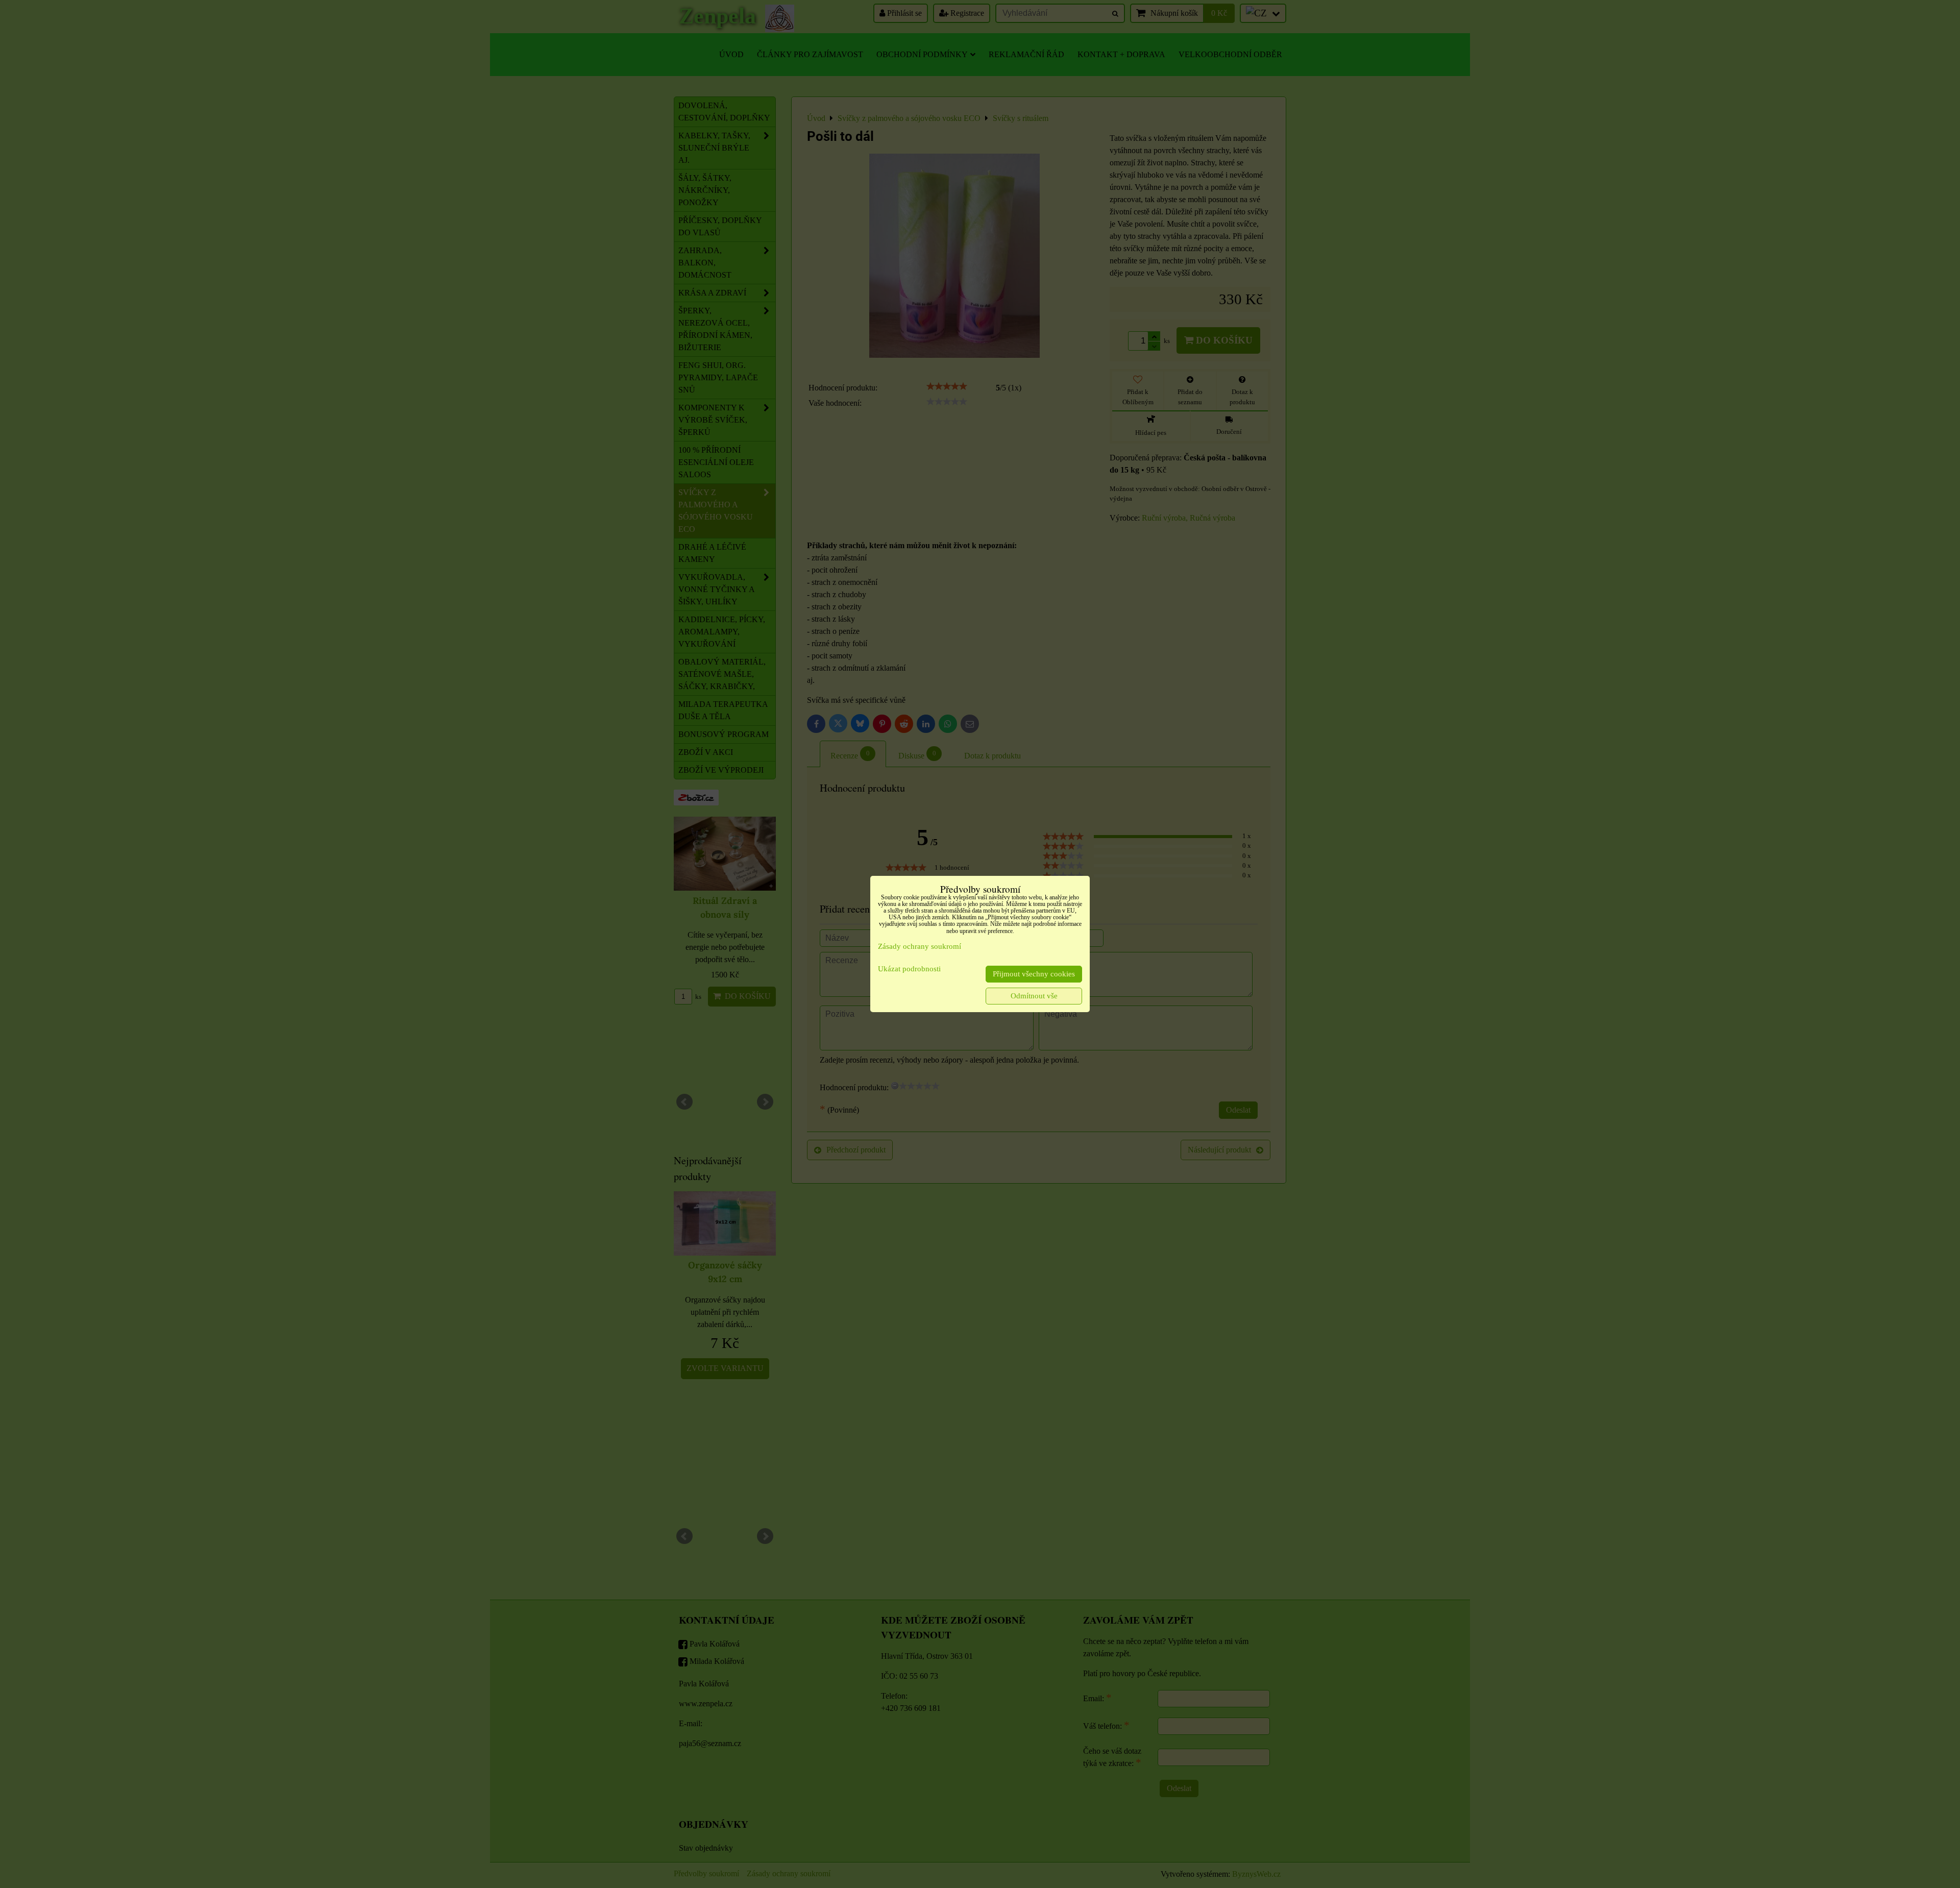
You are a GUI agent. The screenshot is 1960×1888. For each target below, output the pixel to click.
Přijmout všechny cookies (1034, 974)
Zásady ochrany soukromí (920, 946)
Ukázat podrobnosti (909, 969)
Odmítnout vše (1034, 996)
